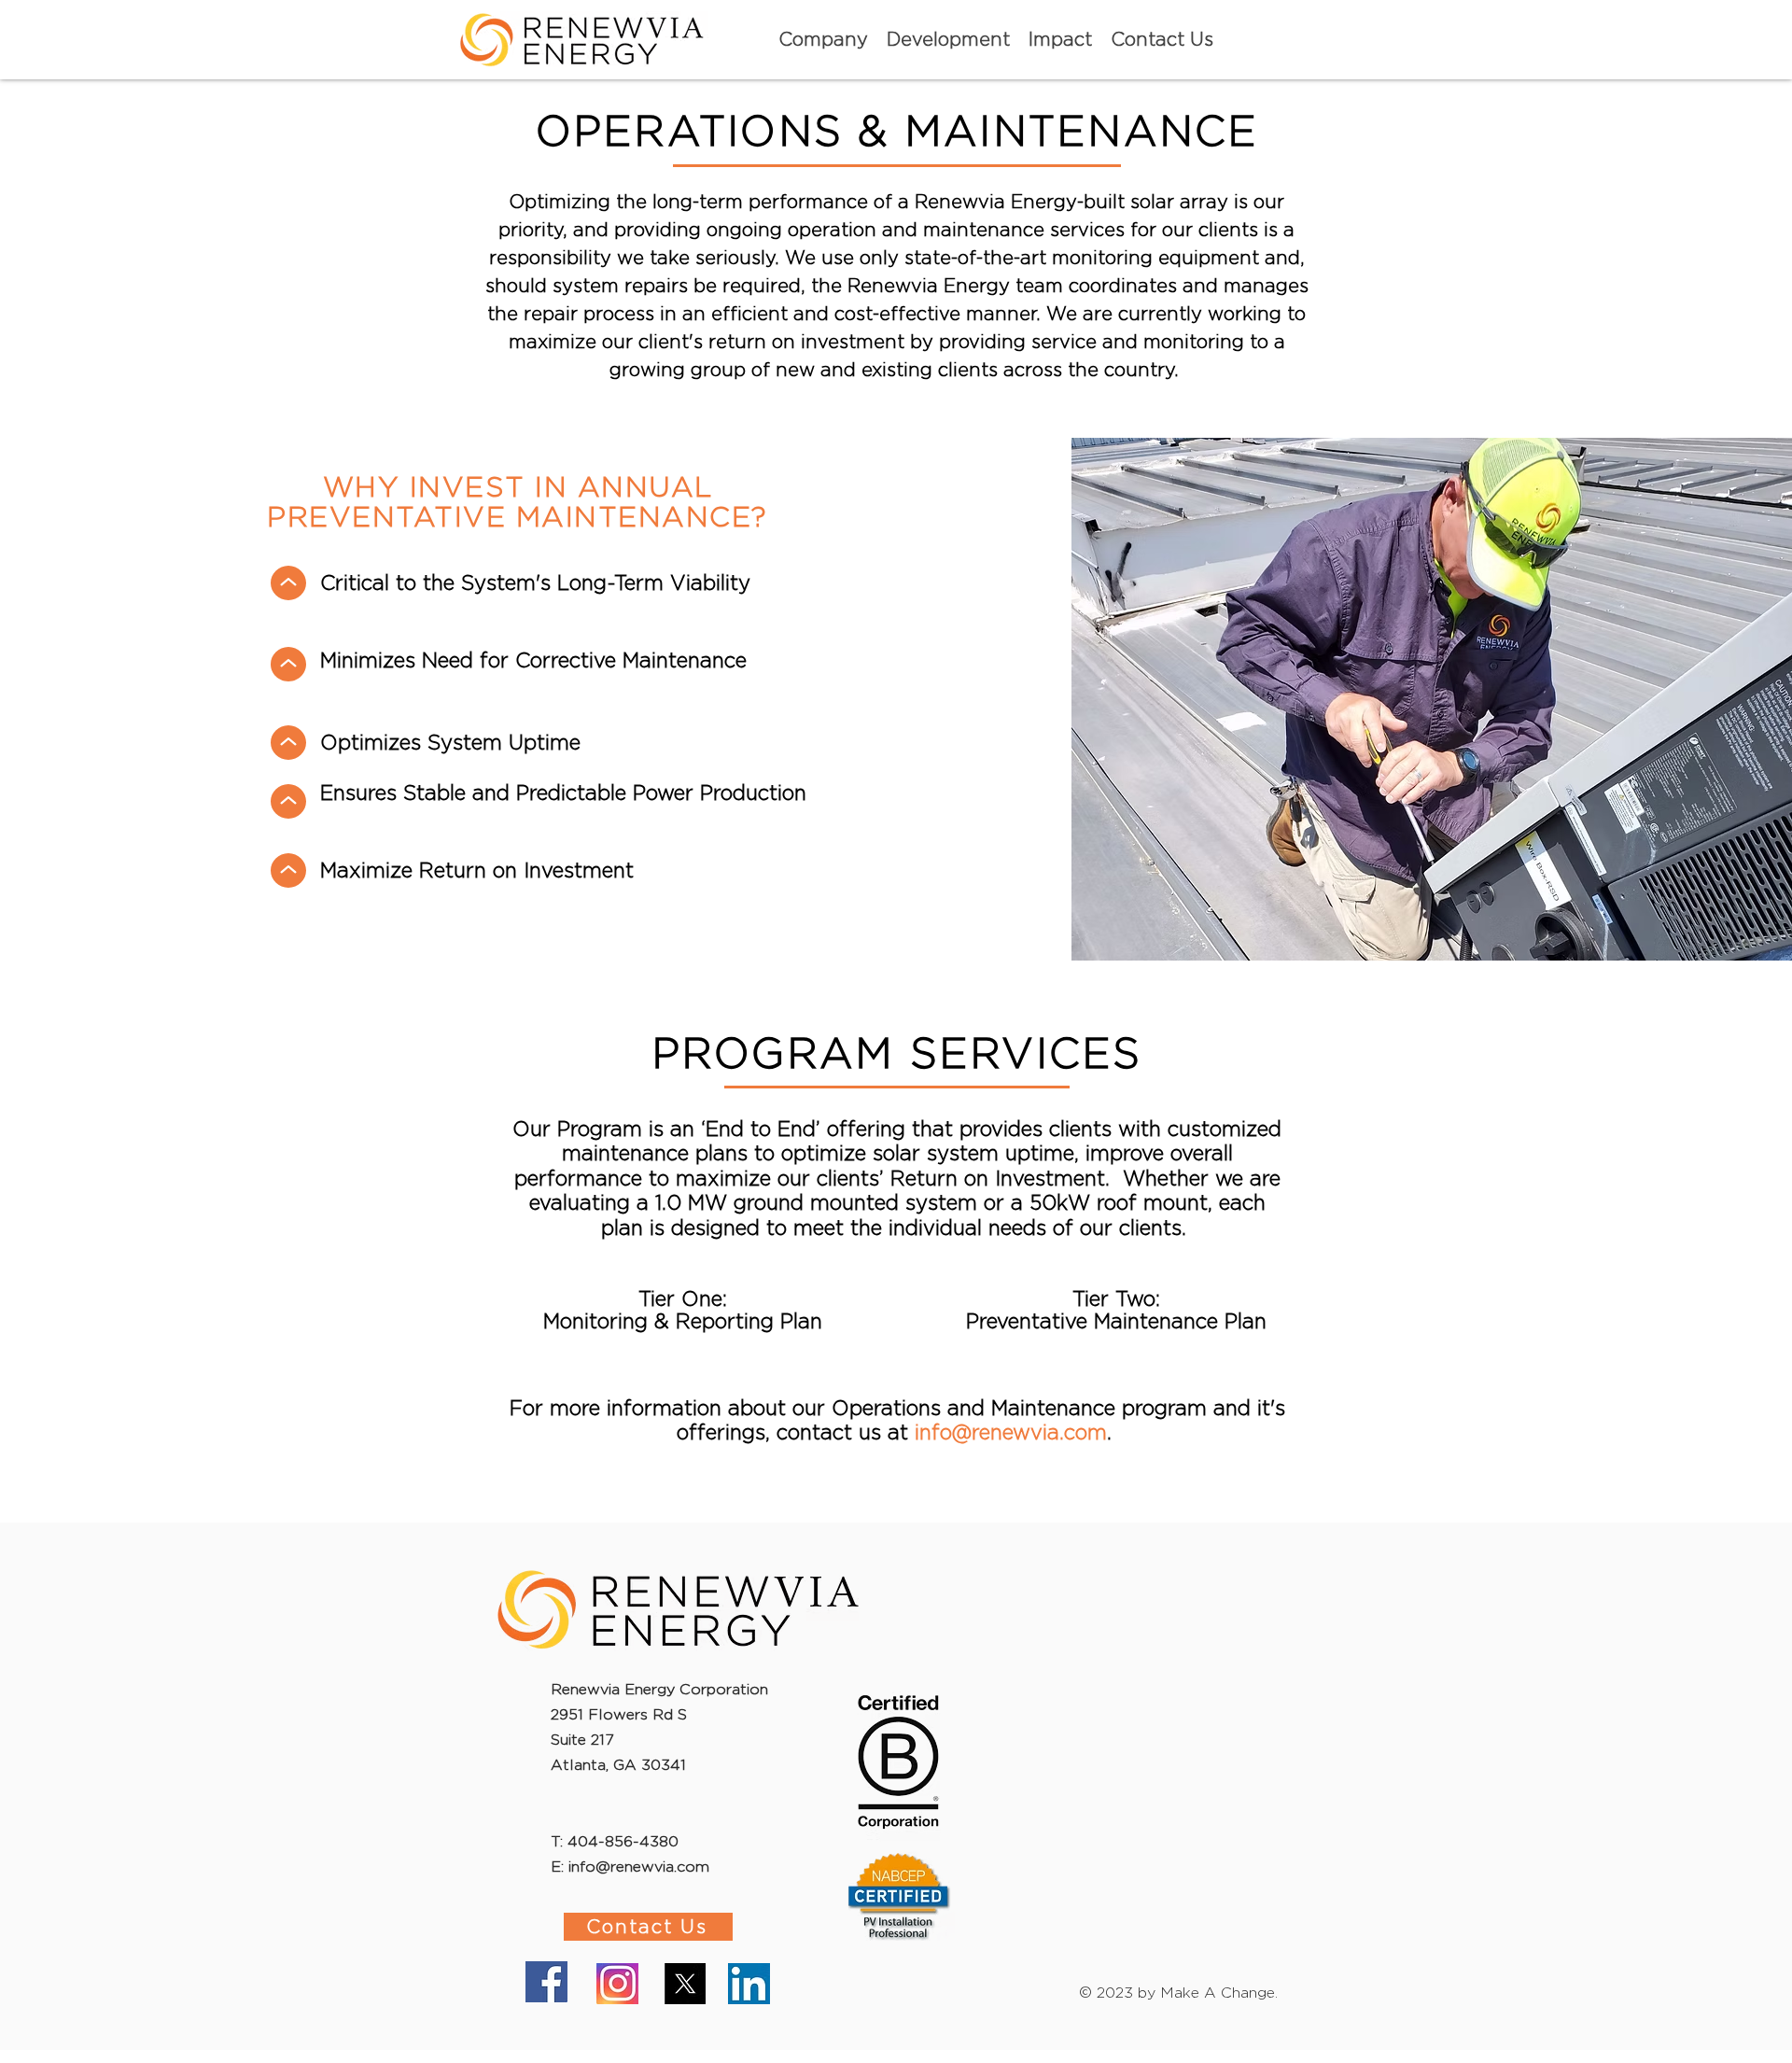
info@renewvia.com (1011, 1432)
